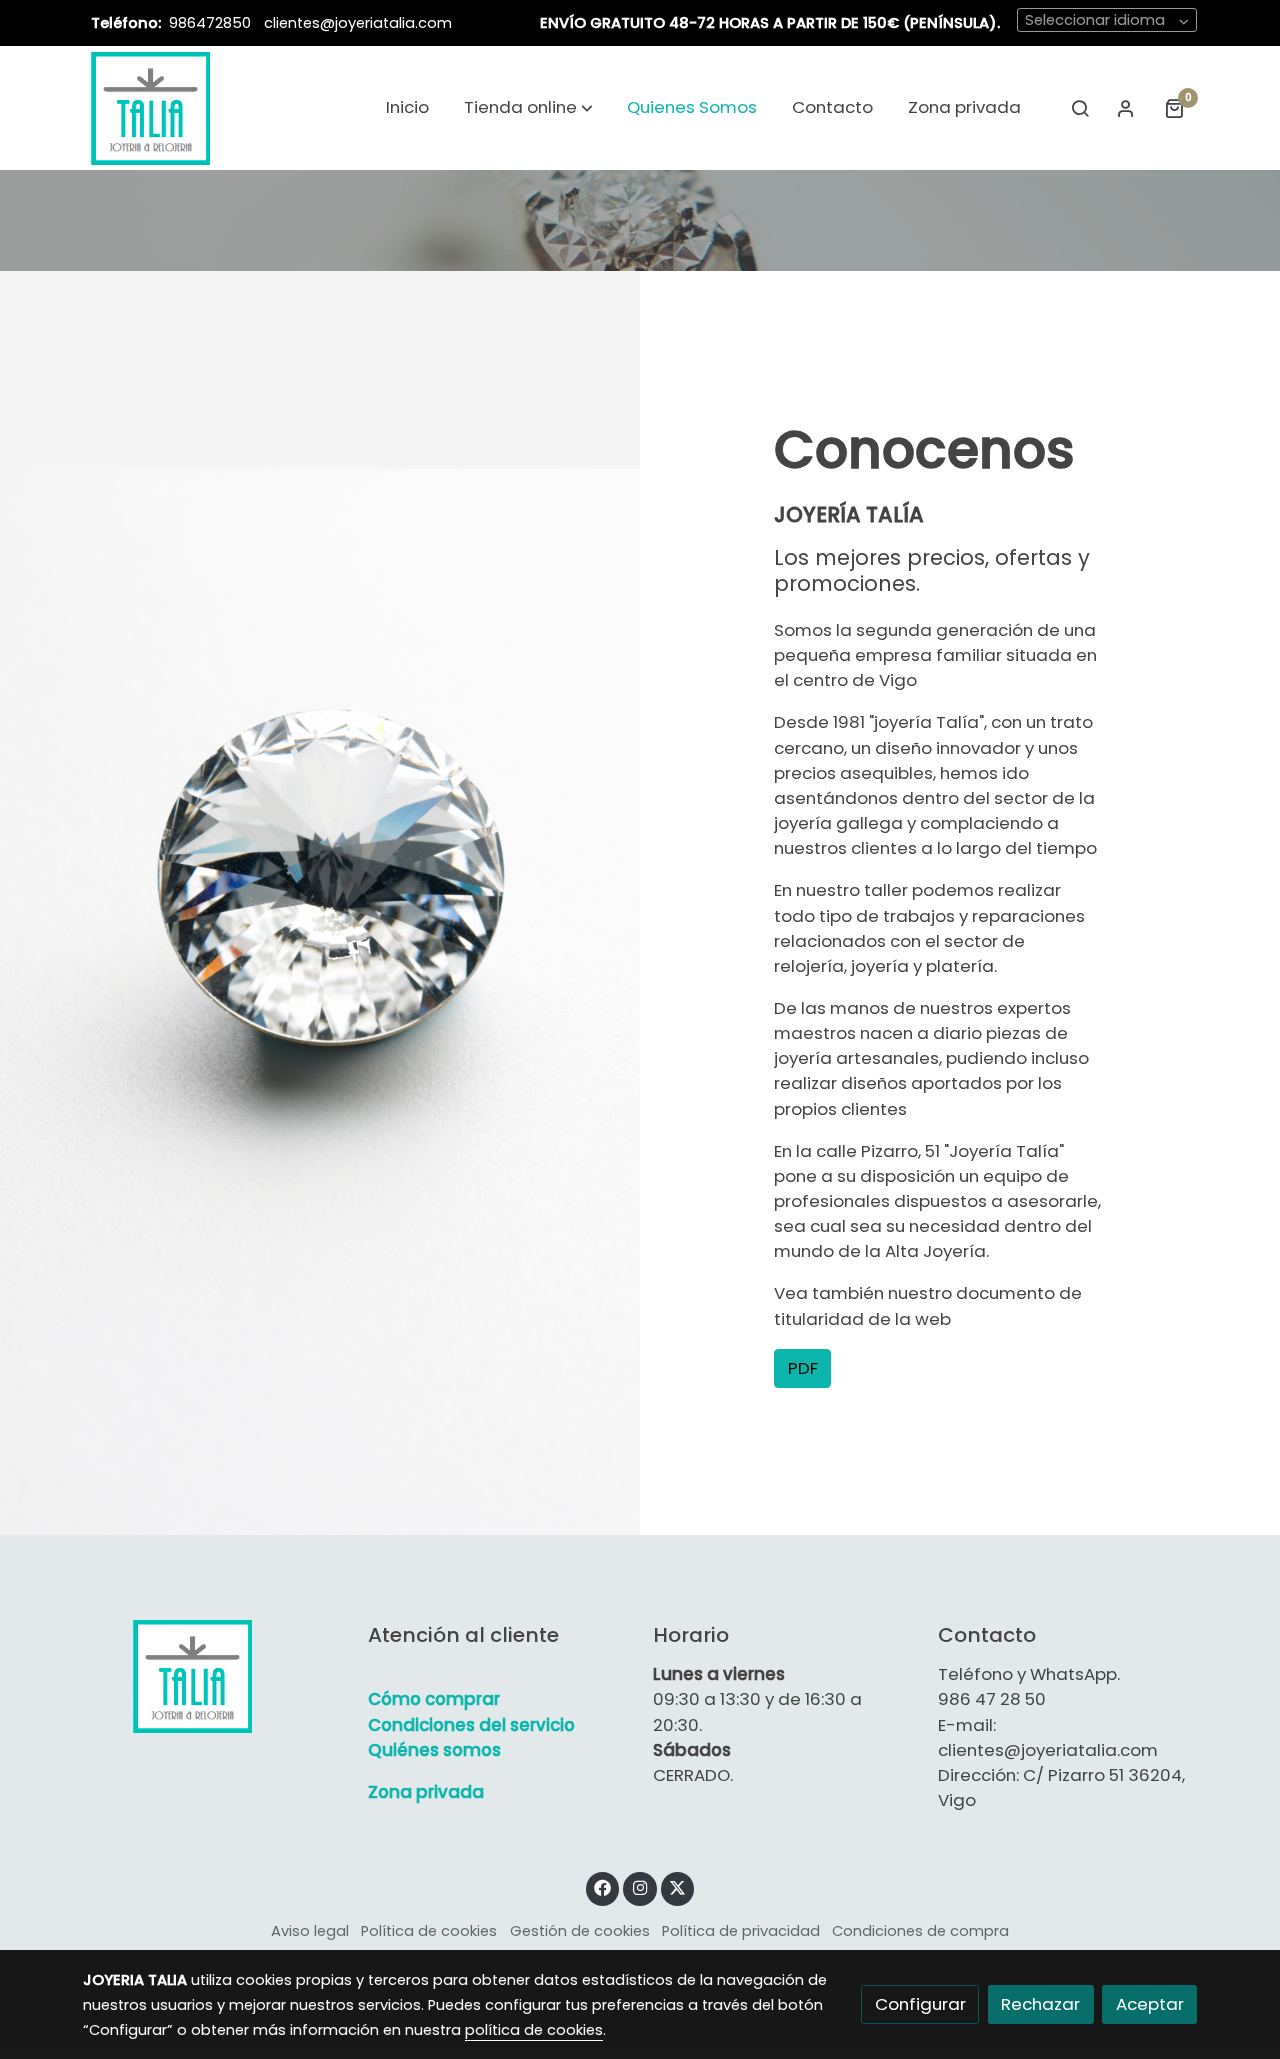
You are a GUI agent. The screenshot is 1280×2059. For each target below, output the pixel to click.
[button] (528, 108)
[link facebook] (603, 1886)
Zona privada (426, 1792)
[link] (150, 108)
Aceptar (1150, 2004)
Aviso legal (310, 1931)
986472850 (212, 23)
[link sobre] (212, 1676)
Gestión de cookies (580, 1931)
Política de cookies (429, 1931)
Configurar (920, 2004)
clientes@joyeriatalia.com (358, 23)
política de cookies (534, 2030)
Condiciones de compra (920, 1931)
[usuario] (1126, 108)
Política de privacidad (741, 1931)
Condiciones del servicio (471, 1725)
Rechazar (1040, 2004)
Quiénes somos (434, 1750)
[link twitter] (678, 1886)
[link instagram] (640, 1886)
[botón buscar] (1080, 108)
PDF (803, 1368)
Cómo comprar (434, 1699)
